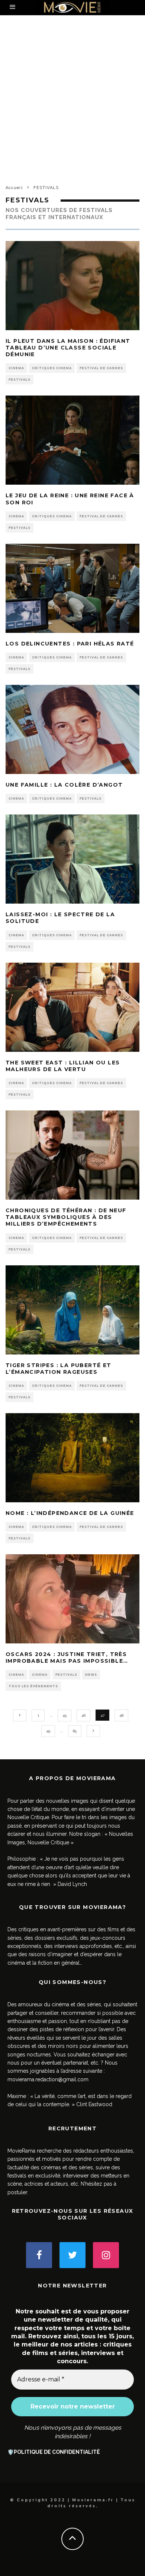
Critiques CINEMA (52, 368)
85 (75, 1731)
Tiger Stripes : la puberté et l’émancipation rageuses (59, 1369)
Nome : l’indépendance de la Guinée (70, 1513)
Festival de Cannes (101, 368)
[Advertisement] (72, 106)
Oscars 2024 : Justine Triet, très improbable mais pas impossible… (67, 1658)
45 (65, 1715)
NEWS (91, 1675)
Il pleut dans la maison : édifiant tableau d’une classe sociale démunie (68, 348)
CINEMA (16, 368)
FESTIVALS (20, 380)
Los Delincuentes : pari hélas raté (70, 644)
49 (48, 1731)
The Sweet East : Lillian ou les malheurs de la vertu (63, 1066)
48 (121, 1715)
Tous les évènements (33, 1686)
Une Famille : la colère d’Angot (64, 785)
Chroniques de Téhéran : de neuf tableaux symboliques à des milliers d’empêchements (66, 1217)
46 (83, 1715)
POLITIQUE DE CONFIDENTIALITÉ (57, 2452)
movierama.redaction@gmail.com (48, 2079)
